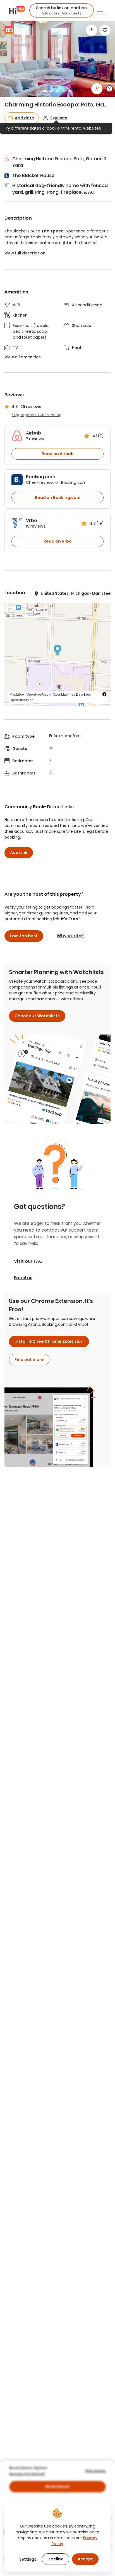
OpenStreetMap (21, 700)
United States (55, 593)
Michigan (80, 593)
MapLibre (17, 694)
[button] (62, 10)
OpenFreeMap (38, 694)
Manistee (101, 593)
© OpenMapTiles (62, 694)
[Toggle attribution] (104, 694)
